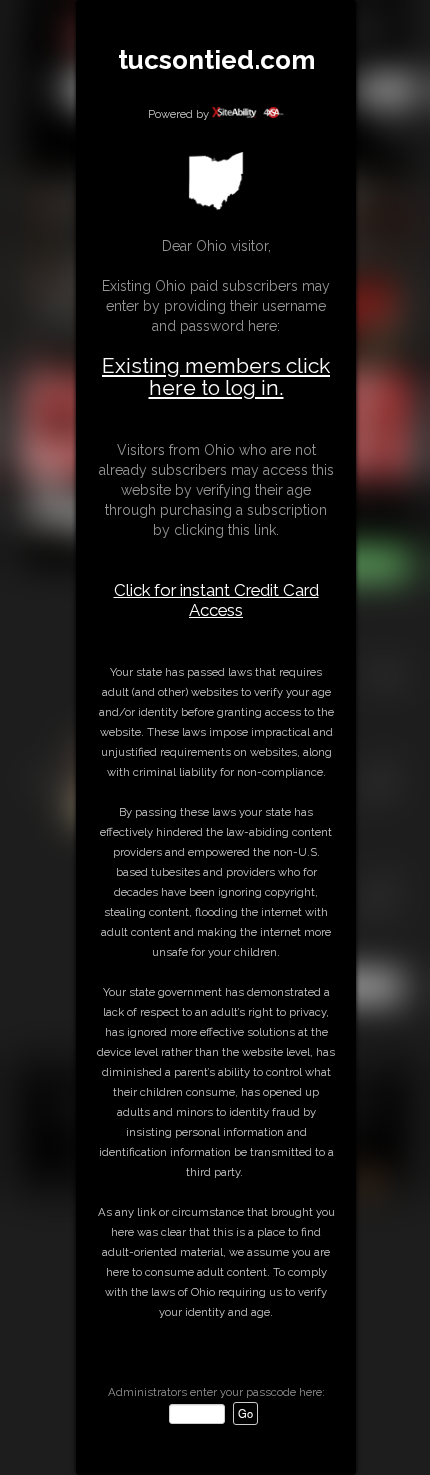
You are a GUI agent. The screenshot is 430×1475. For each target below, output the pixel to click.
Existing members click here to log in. (216, 376)
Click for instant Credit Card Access (216, 600)
